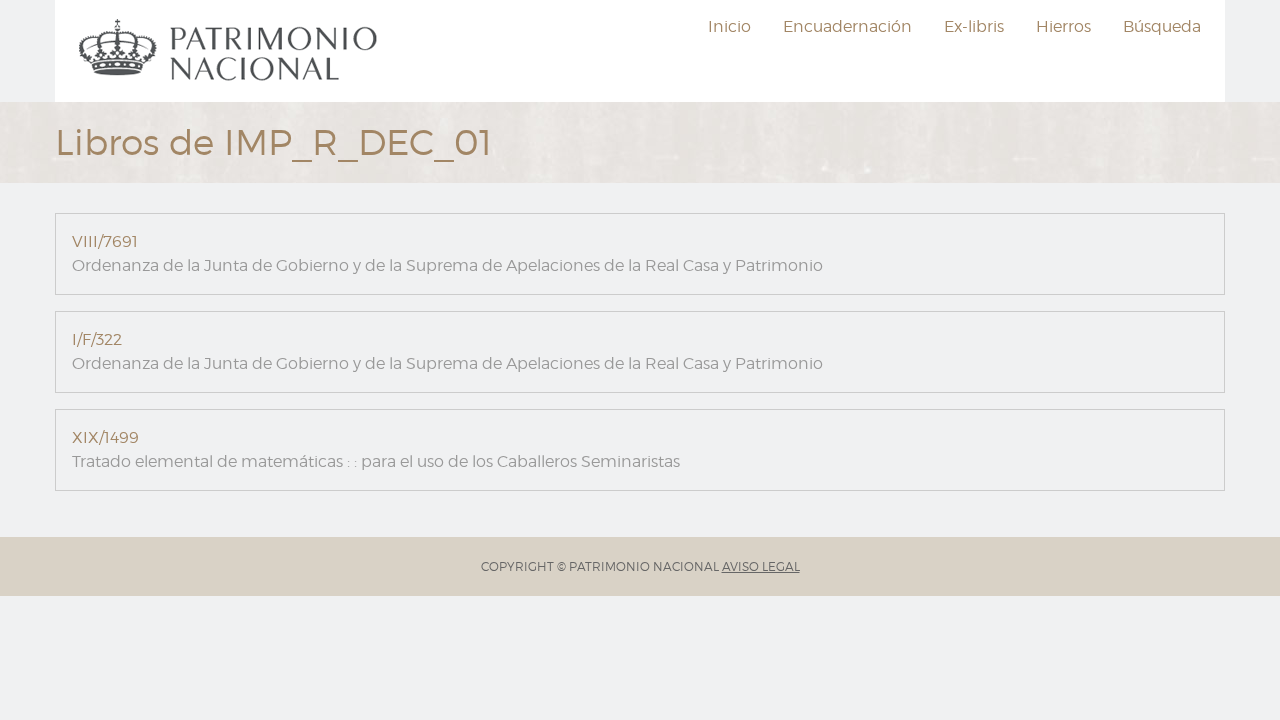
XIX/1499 (105, 437)
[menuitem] (231, 51)
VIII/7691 (105, 241)
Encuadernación (847, 26)
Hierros (1063, 26)
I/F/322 (97, 339)
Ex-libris (974, 26)
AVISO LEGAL (761, 566)
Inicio (729, 26)
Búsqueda (1162, 26)
